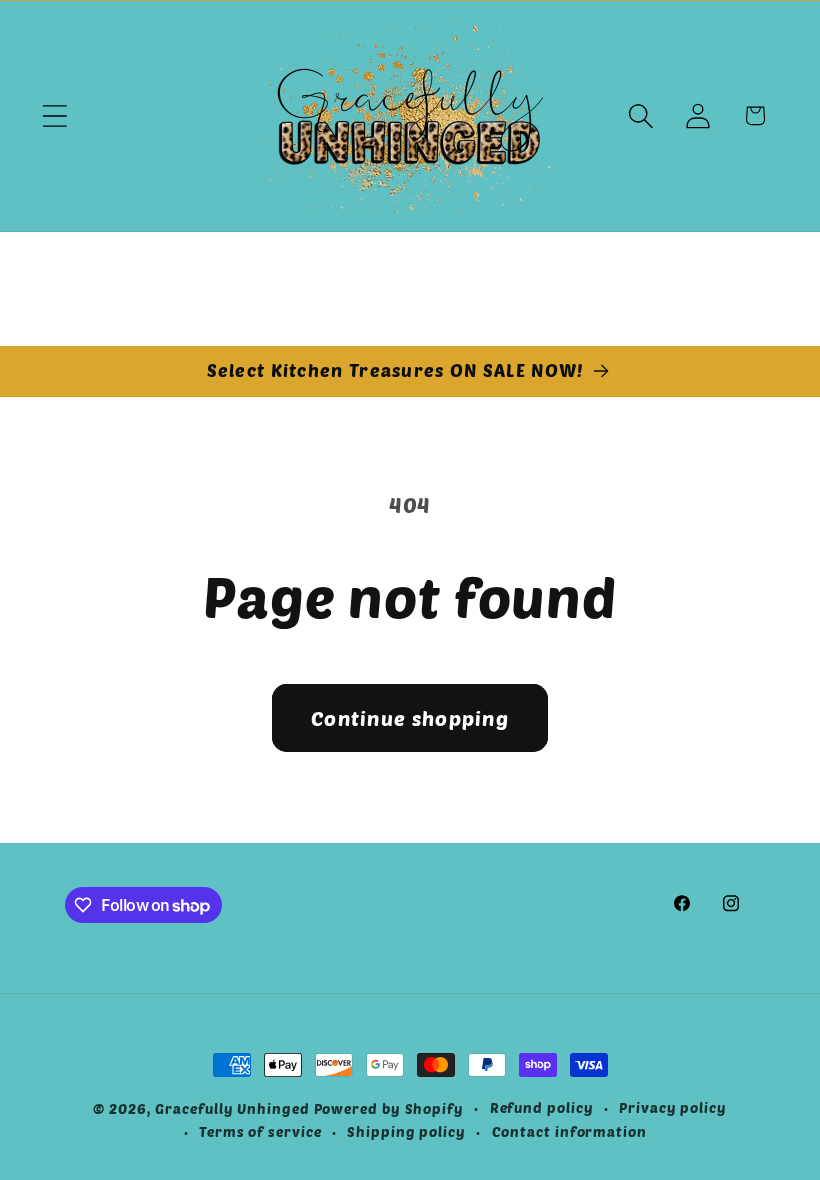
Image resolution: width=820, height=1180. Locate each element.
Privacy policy (673, 1107)
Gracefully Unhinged (232, 1108)
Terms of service (260, 1131)
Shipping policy (406, 1131)
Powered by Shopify (389, 1108)
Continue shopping (410, 718)
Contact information (569, 1131)
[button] (54, 115)
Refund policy (542, 1107)
